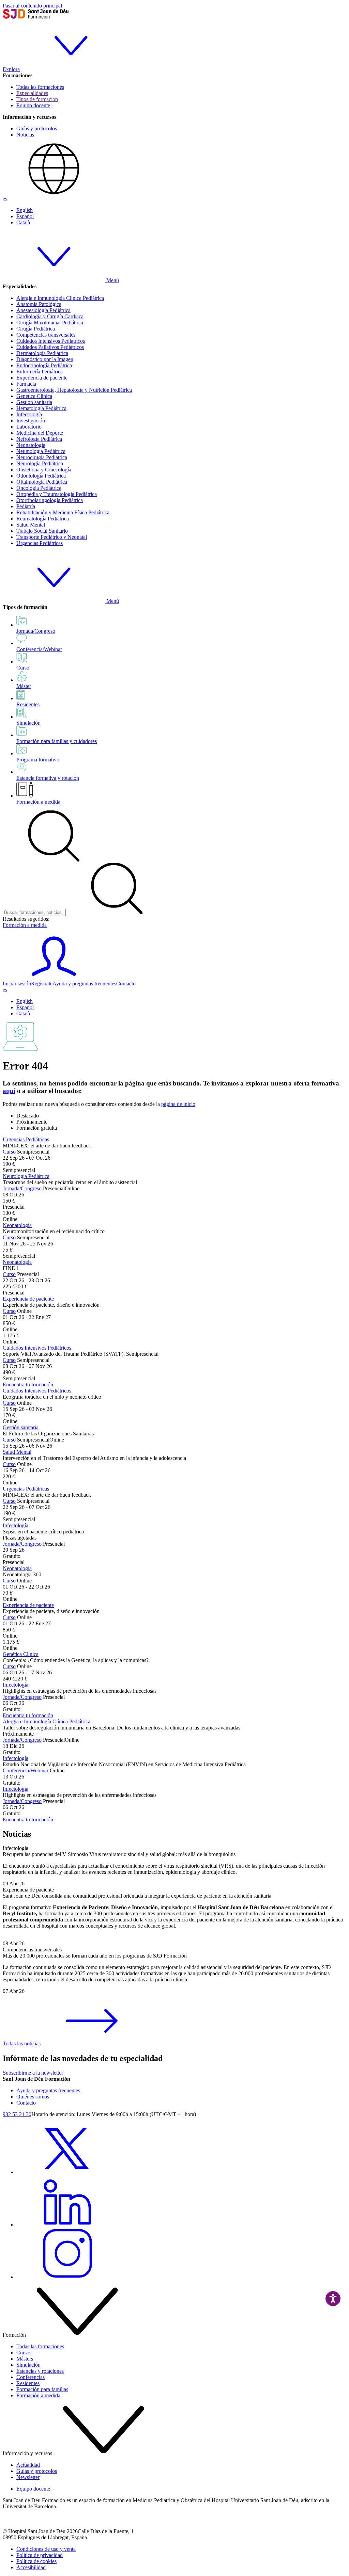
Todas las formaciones (40, 87)
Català (23, 222)
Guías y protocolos (37, 128)
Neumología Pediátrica (41, 451)
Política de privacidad (40, 2555)
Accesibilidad (31, 2567)
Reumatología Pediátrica (43, 519)
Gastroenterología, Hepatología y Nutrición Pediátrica (74, 390)
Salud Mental (31, 525)
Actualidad (28, 2465)
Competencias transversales (46, 335)
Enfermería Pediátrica (40, 372)
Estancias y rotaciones (40, 2371)
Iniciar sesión (17, 984)
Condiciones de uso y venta (46, 2549)
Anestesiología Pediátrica (43, 310)
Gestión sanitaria (34, 402)
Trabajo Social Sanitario (42, 531)
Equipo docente (33, 105)
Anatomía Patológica (39, 304)
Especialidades (32, 93)
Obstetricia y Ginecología (44, 470)
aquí (9, 1091)
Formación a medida (38, 802)
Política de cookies (36, 2561)
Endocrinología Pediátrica (44, 365)
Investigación (31, 421)
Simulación (28, 2365)
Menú (112, 280)
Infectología (29, 414)
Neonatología (31, 445)
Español (25, 216)
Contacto (126, 984)
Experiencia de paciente (42, 378)
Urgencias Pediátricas (40, 543)
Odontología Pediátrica (41, 476)
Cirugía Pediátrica (36, 329)
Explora (11, 69)
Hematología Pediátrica (41, 408)
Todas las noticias (22, 2043)
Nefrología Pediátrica (39, 439)
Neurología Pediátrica (40, 463)
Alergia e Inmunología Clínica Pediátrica (60, 298)
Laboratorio (29, 427)
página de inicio (178, 1104)
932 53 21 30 (17, 2114)
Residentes (28, 2383)
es (5, 199)
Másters (25, 2359)
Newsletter (28, 2477)
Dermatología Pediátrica (42, 353)
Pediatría (26, 506)
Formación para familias (42, 2389)
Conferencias (31, 2377)
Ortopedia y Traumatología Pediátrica (57, 494)
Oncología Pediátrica (39, 488)
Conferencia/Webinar (26, 1770)
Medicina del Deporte (40, 433)
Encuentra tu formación (28, 1384)
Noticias (25, 135)
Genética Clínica (34, 396)
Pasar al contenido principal (32, 6)
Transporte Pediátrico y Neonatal (52, 537)
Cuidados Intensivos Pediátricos (51, 341)
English (25, 210)
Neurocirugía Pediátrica (42, 457)
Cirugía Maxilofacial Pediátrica (50, 323)
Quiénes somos (33, 2097)
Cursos (24, 2353)
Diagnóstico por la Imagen (45, 359)
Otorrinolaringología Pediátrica (50, 500)
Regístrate (42, 984)
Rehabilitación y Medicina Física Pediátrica (63, 512)
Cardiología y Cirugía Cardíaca (50, 316)
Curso (9, 1152)
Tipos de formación (37, 99)
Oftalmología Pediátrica (42, 482)
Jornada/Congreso (22, 1188)
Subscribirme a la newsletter (33, 2073)
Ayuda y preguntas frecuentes (84, 984)
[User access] (54, 977)
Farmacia (26, 384)
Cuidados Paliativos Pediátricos (50, 347)
